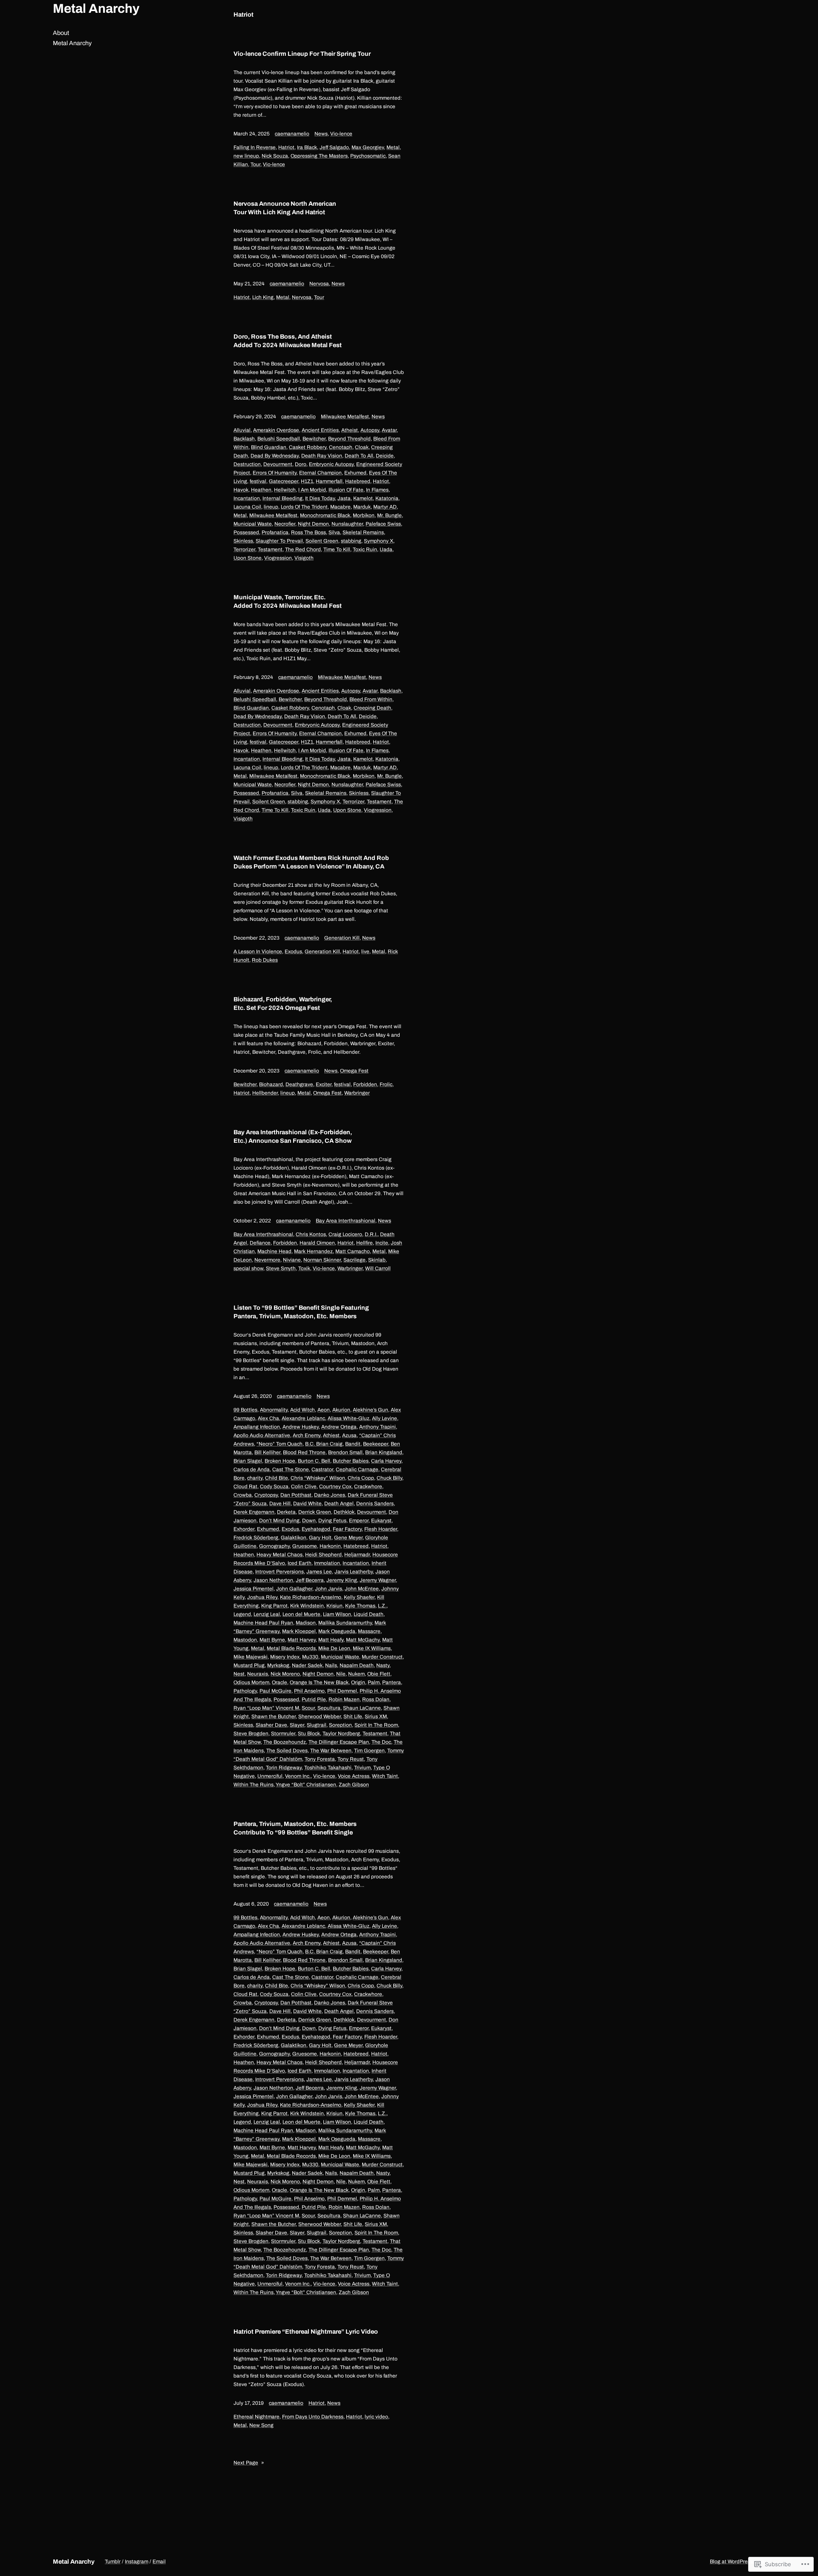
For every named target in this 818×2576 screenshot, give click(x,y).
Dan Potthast (296, 1495)
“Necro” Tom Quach (279, 1444)
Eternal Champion (320, 473)
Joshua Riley (262, 1597)
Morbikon (364, 515)
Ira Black (307, 147)
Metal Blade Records (291, 1648)
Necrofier (285, 524)
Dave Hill (280, 1504)
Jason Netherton (273, 1580)
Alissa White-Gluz (349, 1418)
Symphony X (379, 541)
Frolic (386, 1084)
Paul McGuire (275, 1691)
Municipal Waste (253, 524)
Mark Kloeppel (299, 1631)
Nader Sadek (307, 1665)
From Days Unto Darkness (313, 2417)
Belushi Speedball (279, 439)
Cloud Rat (245, 1486)
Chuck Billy (389, 1478)
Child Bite (277, 1478)
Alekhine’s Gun (370, 1410)
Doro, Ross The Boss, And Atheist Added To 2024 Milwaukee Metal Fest (288, 341)
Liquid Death (369, 1614)
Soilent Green (322, 541)
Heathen (261, 490)
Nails (331, 1665)
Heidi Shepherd (323, 1555)
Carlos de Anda (252, 1469)
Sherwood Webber (320, 1716)
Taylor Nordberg (341, 1734)
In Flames (377, 490)
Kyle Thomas (360, 1606)
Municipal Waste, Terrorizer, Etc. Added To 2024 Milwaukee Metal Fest (288, 601)
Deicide (385, 456)
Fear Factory (347, 1529)
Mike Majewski (251, 1657)
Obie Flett (379, 1674)
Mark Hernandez (313, 1251)
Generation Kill (342, 938)
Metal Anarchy (96, 9)
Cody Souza (274, 1486)
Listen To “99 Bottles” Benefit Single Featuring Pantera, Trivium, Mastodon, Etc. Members (301, 1312)
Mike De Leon (334, 1648)
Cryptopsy (266, 1495)
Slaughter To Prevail (279, 541)
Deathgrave (299, 1084)
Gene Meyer (348, 1538)
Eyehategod (316, 1529)
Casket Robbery (308, 447)
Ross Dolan (376, 1699)
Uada (386, 549)
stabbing (351, 541)
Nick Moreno (285, 1674)
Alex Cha (268, 1418)
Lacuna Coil (247, 507)
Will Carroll (378, 1268)
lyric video (376, 2417)
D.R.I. (371, 1234)
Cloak (362, 447)
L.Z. (382, 1606)
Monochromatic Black (325, 515)
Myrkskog (278, 1665)
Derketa (286, 1512)
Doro (301, 464)
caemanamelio (292, 134)
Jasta (344, 498)
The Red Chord (303, 549)
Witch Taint (385, 1776)
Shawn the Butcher (274, 1716)
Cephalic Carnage (357, 1469)
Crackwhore (368, 1486)
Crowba (243, 1495)
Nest (239, 1674)
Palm (374, 1682)
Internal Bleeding (282, 498)
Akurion (341, 1410)
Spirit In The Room (376, 1725)
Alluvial (242, 430)
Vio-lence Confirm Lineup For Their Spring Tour (302, 54)
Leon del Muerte (301, 1614)
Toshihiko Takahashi (328, 1768)
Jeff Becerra (310, 1580)
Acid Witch (302, 1410)
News (321, 134)
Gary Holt (320, 1538)
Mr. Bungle (389, 515)
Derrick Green (315, 1512)
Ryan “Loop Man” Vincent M (266, 1708)
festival (258, 481)
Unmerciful (270, 1776)
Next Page (249, 2463)
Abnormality (274, 1410)
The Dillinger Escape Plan (339, 1742)
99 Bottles (245, 1410)
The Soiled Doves (287, 1751)
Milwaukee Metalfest (345, 417)
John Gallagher (294, 1589)
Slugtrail (317, 1725)
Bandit (353, 1444)
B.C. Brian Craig (324, 1444)
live (365, 952)
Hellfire (364, 1243)
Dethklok (344, 1512)
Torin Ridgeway (284, 1768)
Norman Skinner (322, 1260)
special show (248, 1268)
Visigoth (304, 558)
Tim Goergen (369, 1751)
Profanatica (275, 532)
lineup (271, 507)
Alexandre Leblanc (303, 1418)
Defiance (260, 1243)
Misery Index (285, 1657)
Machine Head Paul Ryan (263, 1623)
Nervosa (319, 284)
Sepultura (329, 1708)
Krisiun (334, 1606)
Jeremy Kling (342, 1580)
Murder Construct (382, 1657)
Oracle (279, 1682)
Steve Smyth (281, 1268)
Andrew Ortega (339, 1427)
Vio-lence (341, 134)
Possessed (246, 532)
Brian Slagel (248, 1461)
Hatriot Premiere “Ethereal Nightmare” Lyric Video (306, 2332)
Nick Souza (275, 156)
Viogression (278, 558)
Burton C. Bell (314, 1461)
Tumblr (113, 2562)
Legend (242, 1614)
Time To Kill (337, 549)
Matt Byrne (272, 1640)
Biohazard (271, 1084)
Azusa (349, 1435)
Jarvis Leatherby (354, 1572)
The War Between (331, 1751)
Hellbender (265, 1093)
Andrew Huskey (301, 1427)
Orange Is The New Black (319, 1682)
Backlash (244, 439)
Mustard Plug (249, 1665)
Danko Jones (330, 1495)
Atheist (350, 430)
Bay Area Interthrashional (346, 1221)
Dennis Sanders (375, 1504)
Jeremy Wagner (378, 1580)
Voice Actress (354, 1776)
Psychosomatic (368, 156)
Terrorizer (244, 549)
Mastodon (245, 1640)
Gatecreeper (284, 481)
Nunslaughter (347, 524)
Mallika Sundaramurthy (345, 1623)
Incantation (247, 498)
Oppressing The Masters (319, 156)
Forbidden (365, 1084)
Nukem (356, 1674)
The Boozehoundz (285, 1742)
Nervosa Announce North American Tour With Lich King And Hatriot (285, 208)
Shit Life (353, 1716)
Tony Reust (351, 1759)
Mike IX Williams (372, 1648)
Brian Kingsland (384, 1452)
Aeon (324, 1410)
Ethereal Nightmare (256, 2417)
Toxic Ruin (365, 549)
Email (159, 2562)
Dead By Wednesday (275, 456)
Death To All (359, 456)
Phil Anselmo (309, 1691)
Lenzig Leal (267, 1614)
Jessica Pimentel (253, 1589)
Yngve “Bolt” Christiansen (306, 1785)
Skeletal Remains (363, 532)
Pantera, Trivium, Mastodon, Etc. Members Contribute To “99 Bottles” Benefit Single (295, 1828)
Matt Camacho (353, 1251)
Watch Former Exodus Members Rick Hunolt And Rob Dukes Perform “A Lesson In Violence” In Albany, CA (311, 862)
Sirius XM (376, 1716)
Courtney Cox (335, 1486)
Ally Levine (385, 1418)
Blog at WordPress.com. (737, 2562)
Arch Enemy (307, 1435)
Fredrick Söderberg (256, 1538)
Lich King (263, 297)
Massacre (369, 1631)
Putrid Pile (314, 1699)
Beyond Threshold (349, 439)
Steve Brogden (251, 1734)
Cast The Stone (291, 1469)
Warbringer (357, 1093)
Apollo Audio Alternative (262, 1435)
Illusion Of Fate (346, 490)
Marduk (362, 507)
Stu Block (309, 1734)
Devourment (278, 464)
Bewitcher (314, 439)
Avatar (389, 430)
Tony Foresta (320, 1759)
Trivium (362, 1768)
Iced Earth (300, 1563)
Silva (334, 532)
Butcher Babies (351, 1461)
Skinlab (377, 1260)
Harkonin (330, 1546)
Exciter (324, 1084)
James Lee (319, 1572)
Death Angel (339, 1504)
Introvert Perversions (279, 1572)
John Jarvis (328, 1589)
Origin (358, 1682)
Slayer (297, 1725)
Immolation (327, 1563)
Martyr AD (385, 507)
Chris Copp (361, 1478)
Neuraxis (258, 1674)
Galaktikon (294, 1538)
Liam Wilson (337, 1614)
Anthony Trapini (377, 1427)
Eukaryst (381, 1521)
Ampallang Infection (257, 1427)
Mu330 (310, 1657)
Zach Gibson (354, 1785)
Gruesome (305, 1546)
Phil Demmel (342, 1691)
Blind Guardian (269, 447)
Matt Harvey (302, 1640)
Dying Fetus (332, 1521)
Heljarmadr (357, 1555)
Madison (306, 1623)
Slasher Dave (271, 1725)
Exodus (293, 952)
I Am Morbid (312, 490)
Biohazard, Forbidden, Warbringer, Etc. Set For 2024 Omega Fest (283, 1003)
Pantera (392, 1682)
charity (255, 1478)
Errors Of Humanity (275, 473)
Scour (308, 1708)
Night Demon (313, 524)
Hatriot (286, 147)
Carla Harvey (386, 1461)
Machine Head (274, 1251)
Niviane (292, 1260)
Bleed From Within (371, 699)
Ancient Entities (320, 430)
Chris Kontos (311, 1234)
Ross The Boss (308, 532)
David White (307, 1504)
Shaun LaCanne (362, 1708)
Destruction (247, 464)
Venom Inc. (298, 1776)
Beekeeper (376, 1444)
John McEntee (362, 1589)
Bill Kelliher (267, 1452)
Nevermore (267, 1260)
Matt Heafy (331, 1640)
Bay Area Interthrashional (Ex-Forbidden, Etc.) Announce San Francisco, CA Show (293, 1136)
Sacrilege (354, 1260)
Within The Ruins (253, 1785)
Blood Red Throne (304, 1452)
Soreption (340, 1725)
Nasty (383, 1665)
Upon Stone (248, 558)
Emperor (359, 1521)
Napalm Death (357, 1665)
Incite (382, 1243)
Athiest (331, 1435)
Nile (341, 1674)
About (61, 33)
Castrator (322, 1469)
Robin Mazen (344, 1699)
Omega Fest (354, 1071)
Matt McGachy (363, 1640)
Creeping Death (372, 708)
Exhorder (244, 1529)
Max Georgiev (368, 147)
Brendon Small (345, 1452)
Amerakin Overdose (276, 430)
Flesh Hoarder (381, 1529)
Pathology (245, 1691)
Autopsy (370, 430)
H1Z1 (307, 481)
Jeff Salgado (334, 147)
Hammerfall (329, 481)
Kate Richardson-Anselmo (311, 1597)
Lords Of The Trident (304, 507)
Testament (270, 549)
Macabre (340, 507)
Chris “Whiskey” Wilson (318, 1478)
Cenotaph (341, 447)
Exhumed (355, 473)
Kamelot (363, 498)
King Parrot (274, 1606)
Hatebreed (358, 481)
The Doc (381, 1742)
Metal (393, 147)
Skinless (243, 541)
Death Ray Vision (322, 456)
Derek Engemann (254, 1512)
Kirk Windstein (307, 1606)
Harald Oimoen (317, 1243)
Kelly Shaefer (359, 1597)
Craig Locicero (345, 1234)
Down (309, 1521)
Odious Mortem (251, 1682)
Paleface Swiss (383, 524)
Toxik (304, 1268)
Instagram (137, 2562)
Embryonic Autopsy (331, 464)
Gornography (274, 1546)
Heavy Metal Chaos (279, 1555)
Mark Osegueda (337, 1631)
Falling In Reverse (255, 147)
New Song (261, 2425)
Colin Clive (304, 1486)
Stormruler (283, 1734)
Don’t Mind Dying (279, 1521)
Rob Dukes (265, 960)
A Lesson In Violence (258, 952)
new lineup (246, 156)
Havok (241, 490)
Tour (255, 164)
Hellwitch (285, 490)
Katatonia (387, 498)
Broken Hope (280, 1461)
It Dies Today (320, 498)
